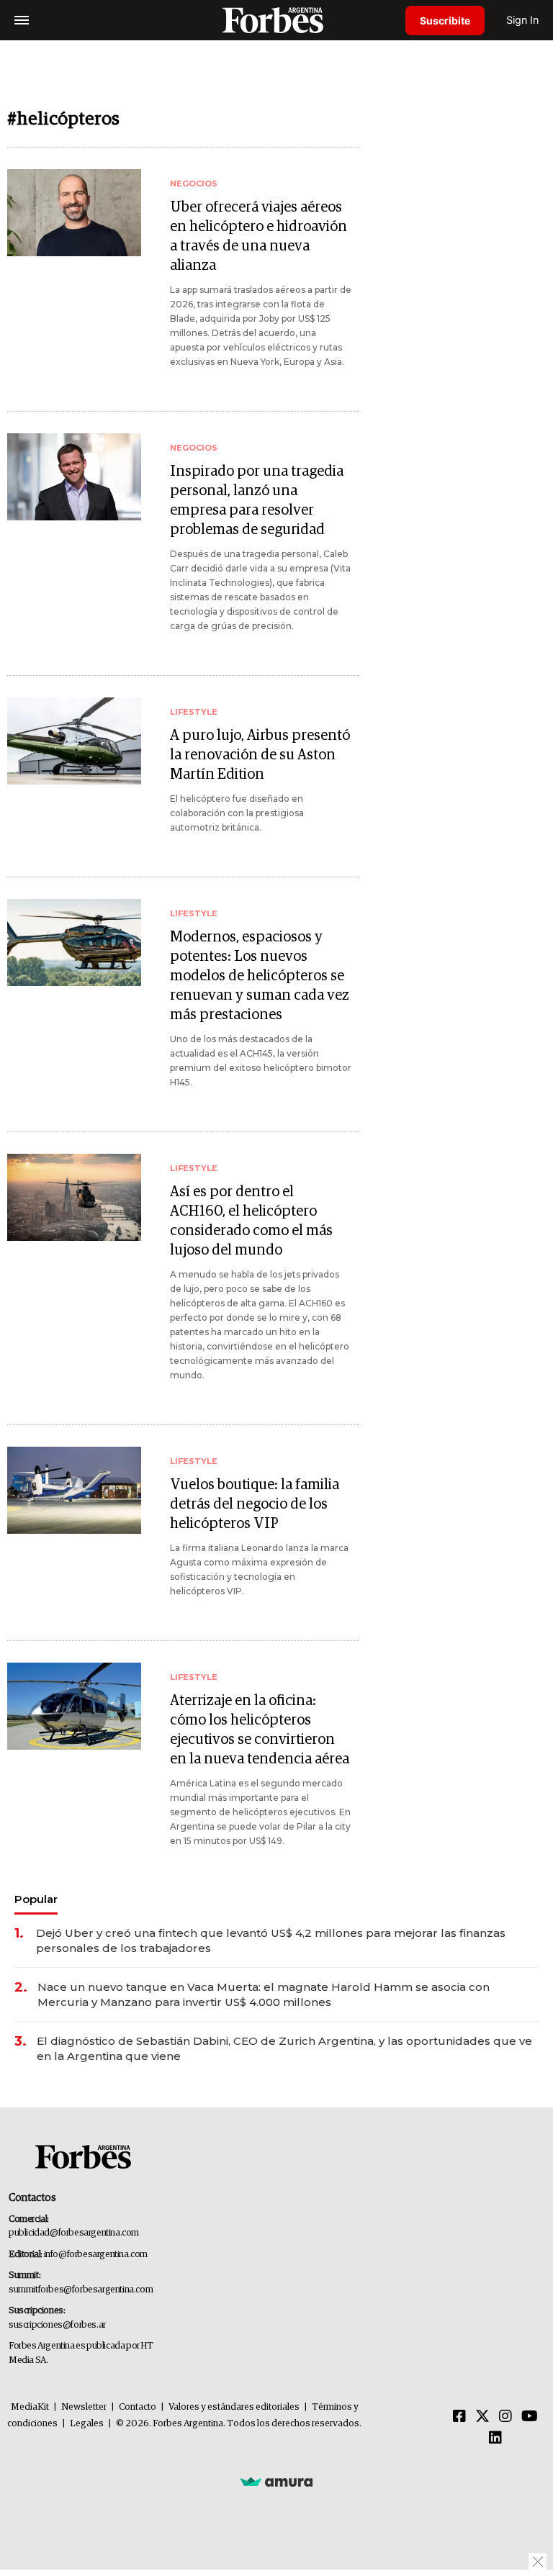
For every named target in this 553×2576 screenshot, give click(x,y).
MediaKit (30, 2407)
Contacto (138, 2407)
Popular (36, 1899)
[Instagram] (505, 2417)
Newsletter (84, 2407)
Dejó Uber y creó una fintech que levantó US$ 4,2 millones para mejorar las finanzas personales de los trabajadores (271, 1940)
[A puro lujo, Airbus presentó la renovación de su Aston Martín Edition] (74, 741)
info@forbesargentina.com (96, 2255)
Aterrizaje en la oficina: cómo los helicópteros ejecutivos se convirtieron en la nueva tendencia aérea (260, 1730)
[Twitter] (482, 2417)
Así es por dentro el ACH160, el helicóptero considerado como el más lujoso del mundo (251, 1221)
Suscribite (445, 21)
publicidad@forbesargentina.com (74, 2233)
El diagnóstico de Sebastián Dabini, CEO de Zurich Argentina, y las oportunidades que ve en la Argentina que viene (284, 2048)
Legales (87, 2424)
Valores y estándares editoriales (234, 2407)
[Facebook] (459, 2417)
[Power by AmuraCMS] (276, 2481)
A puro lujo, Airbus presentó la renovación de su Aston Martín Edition (260, 755)
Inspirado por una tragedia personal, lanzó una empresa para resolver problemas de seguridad (257, 501)
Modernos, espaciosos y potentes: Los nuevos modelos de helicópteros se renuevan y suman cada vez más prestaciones (260, 976)
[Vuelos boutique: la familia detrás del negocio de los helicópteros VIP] (74, 1490)
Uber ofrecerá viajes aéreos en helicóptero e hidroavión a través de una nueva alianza (258, 236)
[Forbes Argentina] (276, 20)
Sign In (522, 20)
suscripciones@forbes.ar (57, 2325)
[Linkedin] (495, 2439)
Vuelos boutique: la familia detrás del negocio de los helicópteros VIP (255, 1504)
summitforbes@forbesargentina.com (81, 2290)
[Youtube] (530, 2417)
